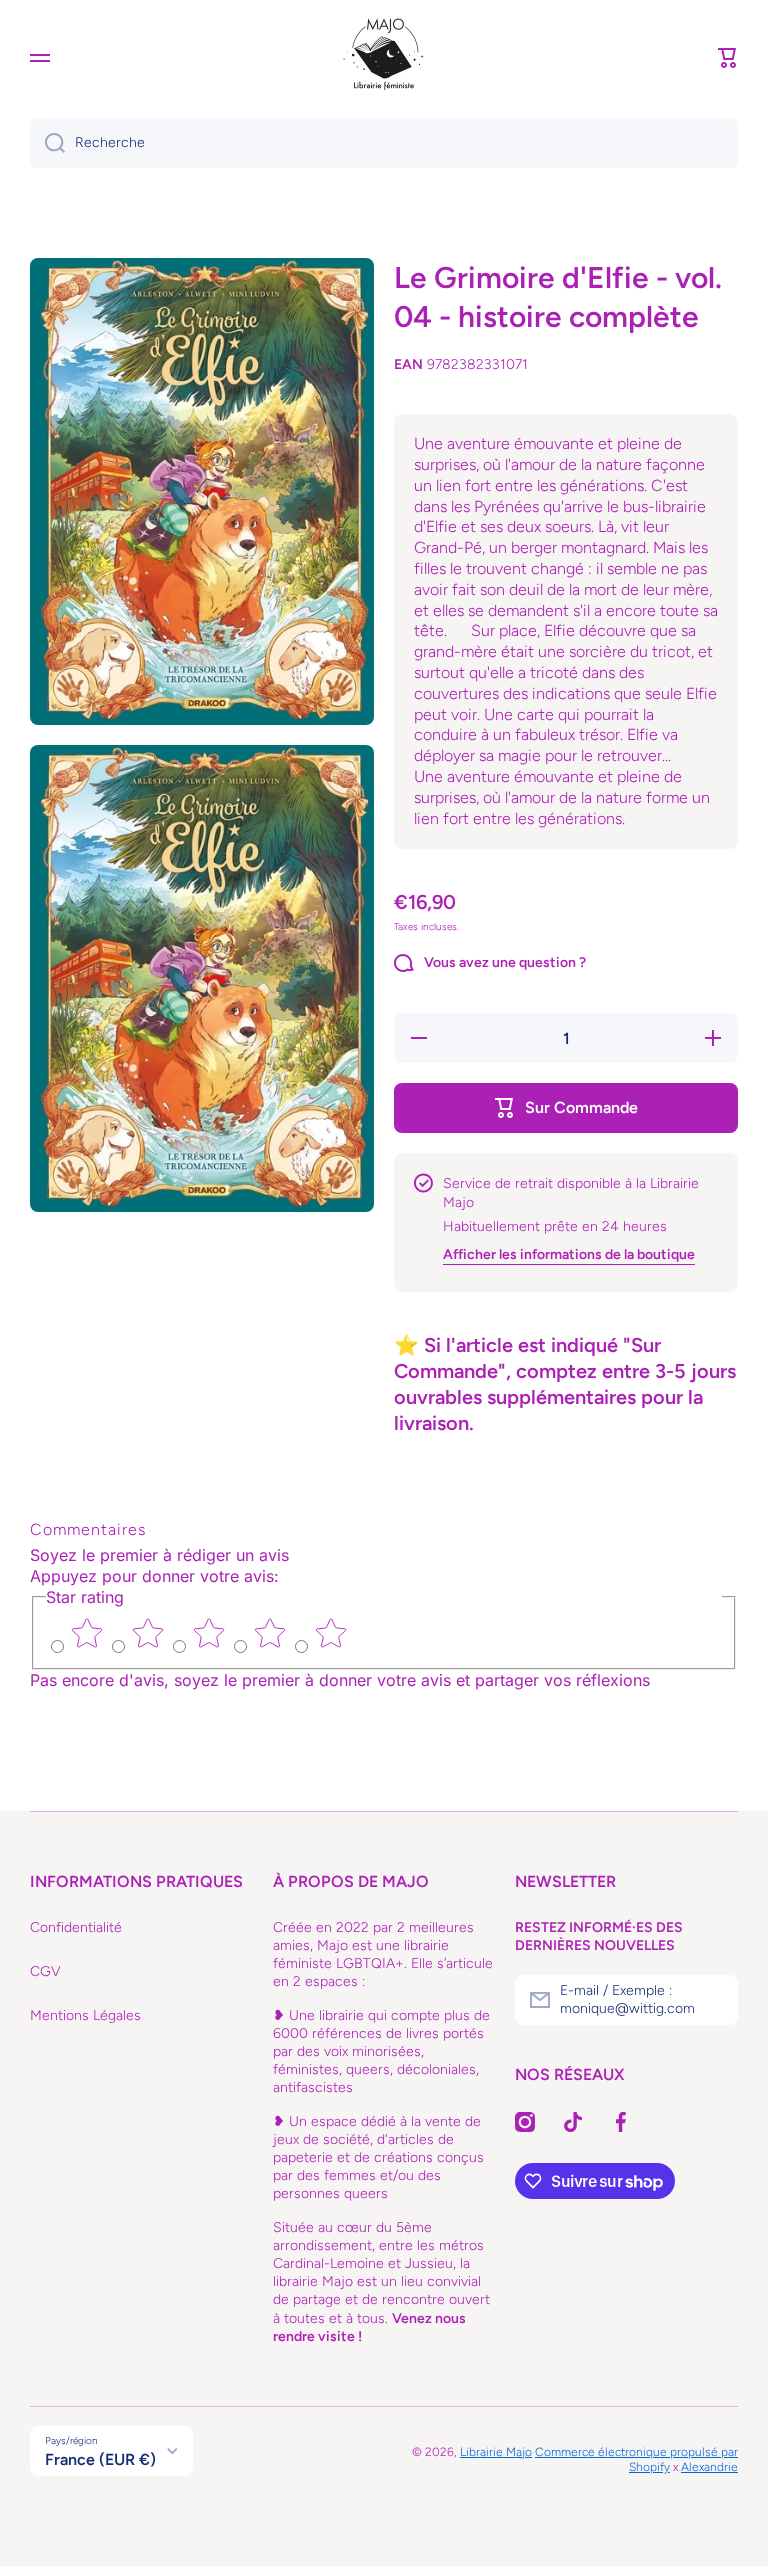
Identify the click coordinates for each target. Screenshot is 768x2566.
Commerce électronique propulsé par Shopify (636, 2460)
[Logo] (384, 58)
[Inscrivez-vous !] (713, 2000)
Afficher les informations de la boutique (569, 1254)
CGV (45, 1971)
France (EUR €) (100, 2459)
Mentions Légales (85, 2015)
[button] (728, 58)
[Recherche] (47, 143)
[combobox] (384, 143)
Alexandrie (709, 2467)
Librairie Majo (496, 2452)
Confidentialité (76, 1927)
